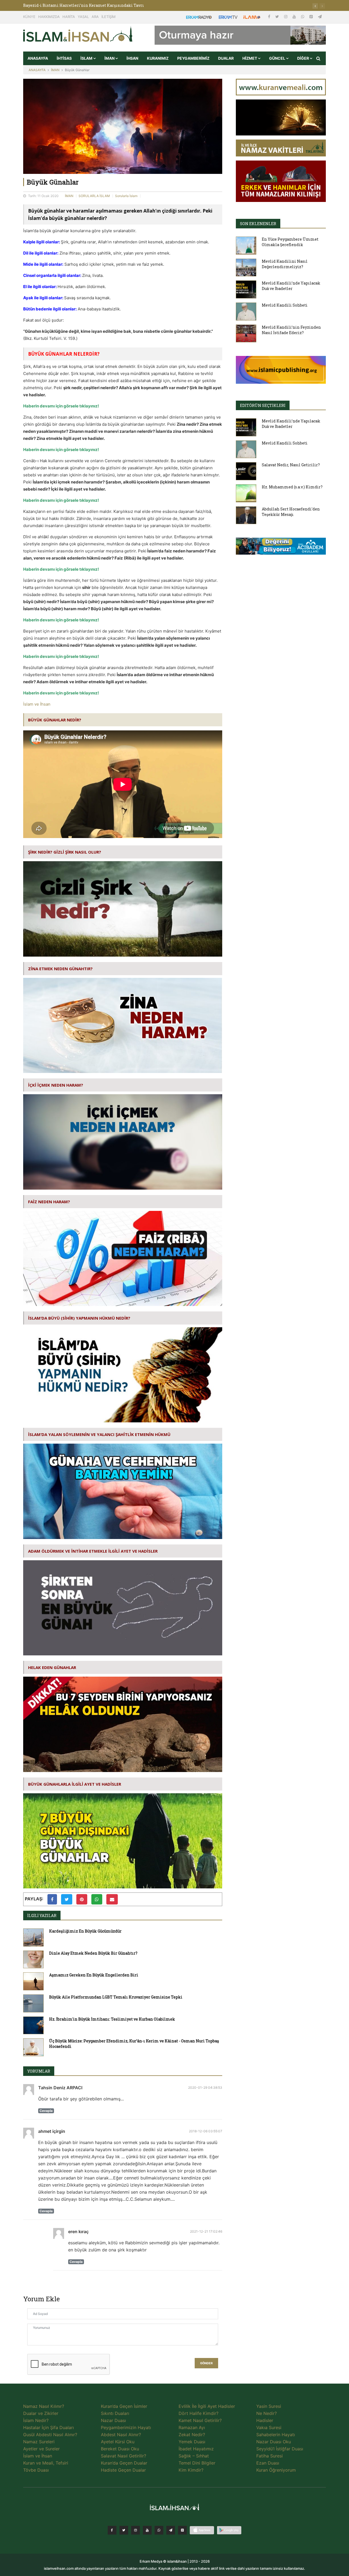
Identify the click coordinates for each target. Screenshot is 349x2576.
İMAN (110, 58)
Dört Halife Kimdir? (198, 2413)
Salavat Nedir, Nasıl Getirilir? (291, 465)
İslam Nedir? (36, 2420)
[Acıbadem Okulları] (281, 548)
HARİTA (69, 17)
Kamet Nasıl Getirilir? (200, 2420)
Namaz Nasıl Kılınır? (44, 2406)
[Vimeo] (171, 2530)
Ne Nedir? (267, 2413)
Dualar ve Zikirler (41, 2413)
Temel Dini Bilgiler (197, 2463)
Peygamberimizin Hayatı (126, 2427)
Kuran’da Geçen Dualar (124, 2463)
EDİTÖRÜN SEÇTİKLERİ (263, 405)
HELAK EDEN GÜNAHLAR (52, 1667)
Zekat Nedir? (192, 2435)
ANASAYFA (38, 58)
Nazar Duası (113, 2420)
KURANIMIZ (158, 58)
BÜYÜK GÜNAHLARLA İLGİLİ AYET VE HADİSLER (75, 1784)
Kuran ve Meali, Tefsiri (46, 2463)
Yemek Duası (192, 2442)
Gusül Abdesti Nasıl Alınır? (50, 2435)
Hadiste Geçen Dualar (123, 2470)
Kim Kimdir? (191, 2470)
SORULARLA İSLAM (94, 196)
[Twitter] (278, 16)
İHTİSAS (64, 58)
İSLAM (87, 58)
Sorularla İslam (126, 196)
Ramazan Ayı (192, 2427)
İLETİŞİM (109, 17)
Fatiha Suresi (270, 2456)
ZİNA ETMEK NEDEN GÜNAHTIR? (60, 969)
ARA (95, 17)
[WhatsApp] (303, 16)
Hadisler (265, 2420)
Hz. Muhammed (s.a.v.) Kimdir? (292, 487)
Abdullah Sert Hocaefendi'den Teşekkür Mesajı (291, 512)
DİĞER (303, 58)
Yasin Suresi (269, 2406)
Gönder (206, 2363)
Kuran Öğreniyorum (276, 2470)
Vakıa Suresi (269, 2427)
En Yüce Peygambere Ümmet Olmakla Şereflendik (290, 242)
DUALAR (226, 58)
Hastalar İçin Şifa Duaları (49, 2427)
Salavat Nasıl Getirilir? (124, 2456)
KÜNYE (29, 17)
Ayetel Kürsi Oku (118, 2442)
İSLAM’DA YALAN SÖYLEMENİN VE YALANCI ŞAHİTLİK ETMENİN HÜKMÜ (99, 1434)
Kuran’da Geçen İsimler (124, 2406)
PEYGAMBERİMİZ (193, 58)
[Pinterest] (312, 16)
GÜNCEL (278, 58)
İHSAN (132, 58)
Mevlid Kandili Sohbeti (285, 305)
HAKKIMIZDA (49, 17)
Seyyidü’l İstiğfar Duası (280, 2449)
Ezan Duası (268, 2463)
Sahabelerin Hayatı (276, 2435)
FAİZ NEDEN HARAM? (49, 1202)
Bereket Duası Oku (120, 2449)
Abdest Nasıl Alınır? (121, 2435)
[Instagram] (286, 16)
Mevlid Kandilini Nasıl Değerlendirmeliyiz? (285, 264)
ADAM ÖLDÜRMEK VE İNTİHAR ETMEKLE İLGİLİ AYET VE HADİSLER (93, 1551)
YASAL (83, 17)
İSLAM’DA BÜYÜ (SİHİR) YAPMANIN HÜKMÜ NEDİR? (79, 1318)
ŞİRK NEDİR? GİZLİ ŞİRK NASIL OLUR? (65, 852)
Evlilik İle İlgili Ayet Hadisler (207, 2406)
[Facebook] (270, 16)
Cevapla (46, 2111)
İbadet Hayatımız (196, 2449)
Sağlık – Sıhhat (194, 2456)
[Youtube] (295, 16)
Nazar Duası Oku (274, 2442)
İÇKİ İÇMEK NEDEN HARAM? (56, 1085)
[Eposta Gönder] (112, 1899)
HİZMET (250, 58)
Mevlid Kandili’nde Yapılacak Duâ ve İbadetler (291, 286)
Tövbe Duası (36, 2470)
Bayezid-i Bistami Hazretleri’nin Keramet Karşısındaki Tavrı (84, 5)
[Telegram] (320, 16)
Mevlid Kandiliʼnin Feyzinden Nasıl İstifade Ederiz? (291, 330)
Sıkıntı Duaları (115, 2413)
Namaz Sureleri (39, 2442)
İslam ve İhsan (37, 704)
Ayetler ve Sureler (41, 2449)
